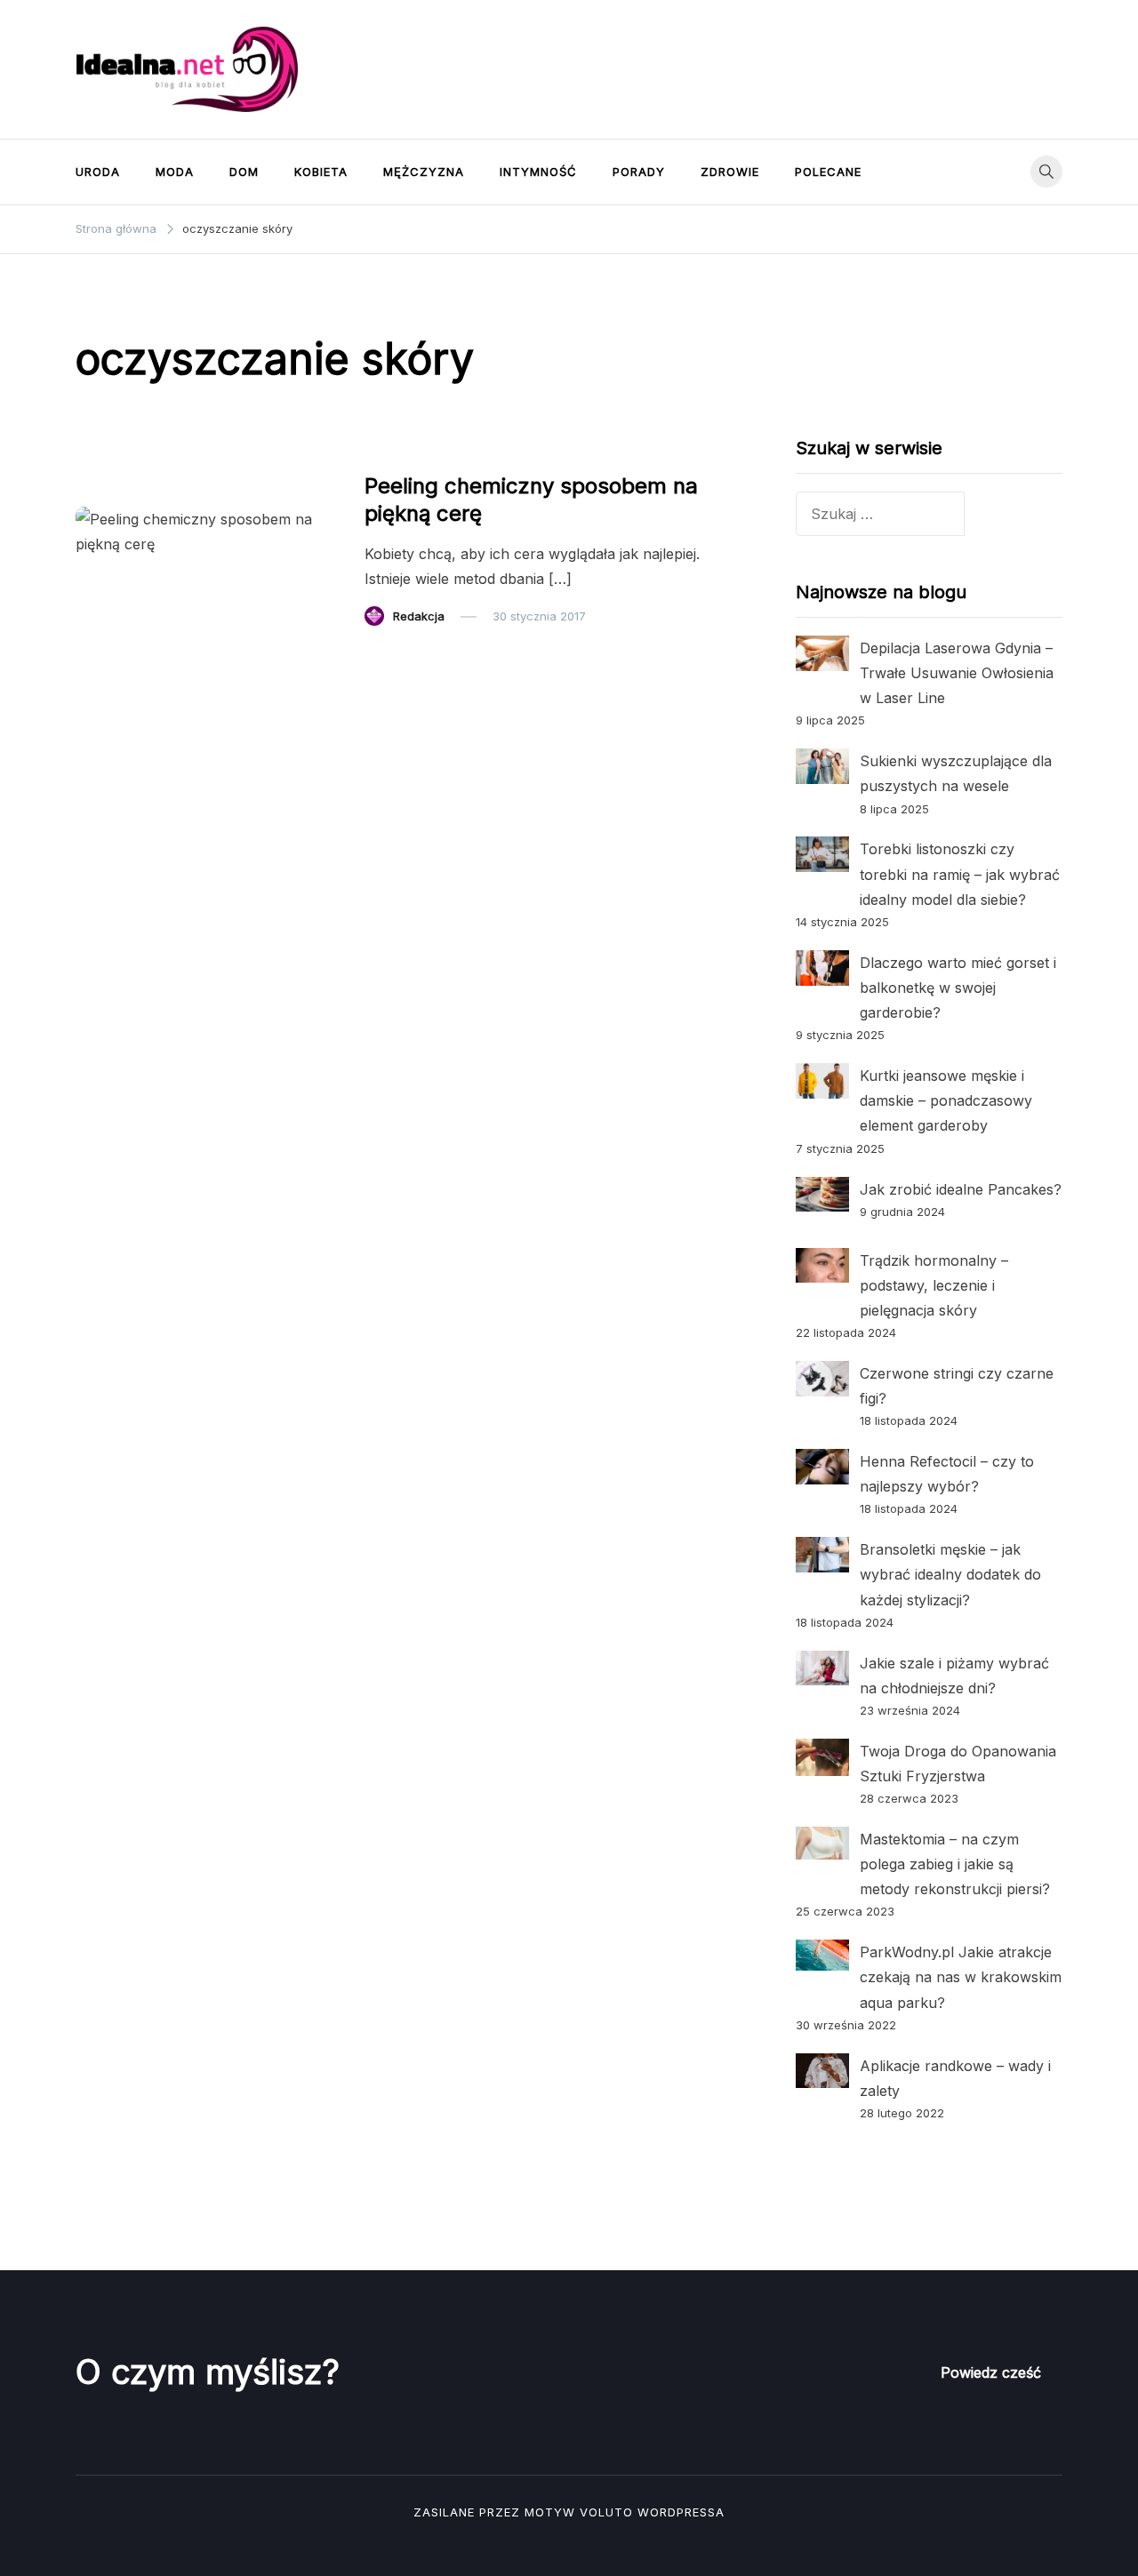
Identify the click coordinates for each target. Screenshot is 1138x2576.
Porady (639, 172)
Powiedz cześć (991, 2372)
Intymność (538, 172)
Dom (244, 172)
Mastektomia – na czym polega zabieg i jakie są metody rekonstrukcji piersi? (955, 1864)
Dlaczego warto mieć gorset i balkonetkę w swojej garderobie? (958, 988)
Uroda (98, 172)
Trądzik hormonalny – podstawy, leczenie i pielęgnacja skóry (934, 1285)
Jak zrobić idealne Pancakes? (961, 1189)
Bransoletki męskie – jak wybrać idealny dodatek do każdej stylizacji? (950, 1574)
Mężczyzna (424, 172)
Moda (175, 172)
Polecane (828, 172)
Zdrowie (730, 172)
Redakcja (419, 616)
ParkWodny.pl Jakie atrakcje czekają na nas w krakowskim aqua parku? (961, 1977)
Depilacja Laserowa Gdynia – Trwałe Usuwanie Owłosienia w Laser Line (957, 673)
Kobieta (321, 172)
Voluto (606, 2512)
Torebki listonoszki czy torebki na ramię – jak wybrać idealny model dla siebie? (960, 874)
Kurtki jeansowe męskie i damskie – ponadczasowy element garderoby (946, 1100)
